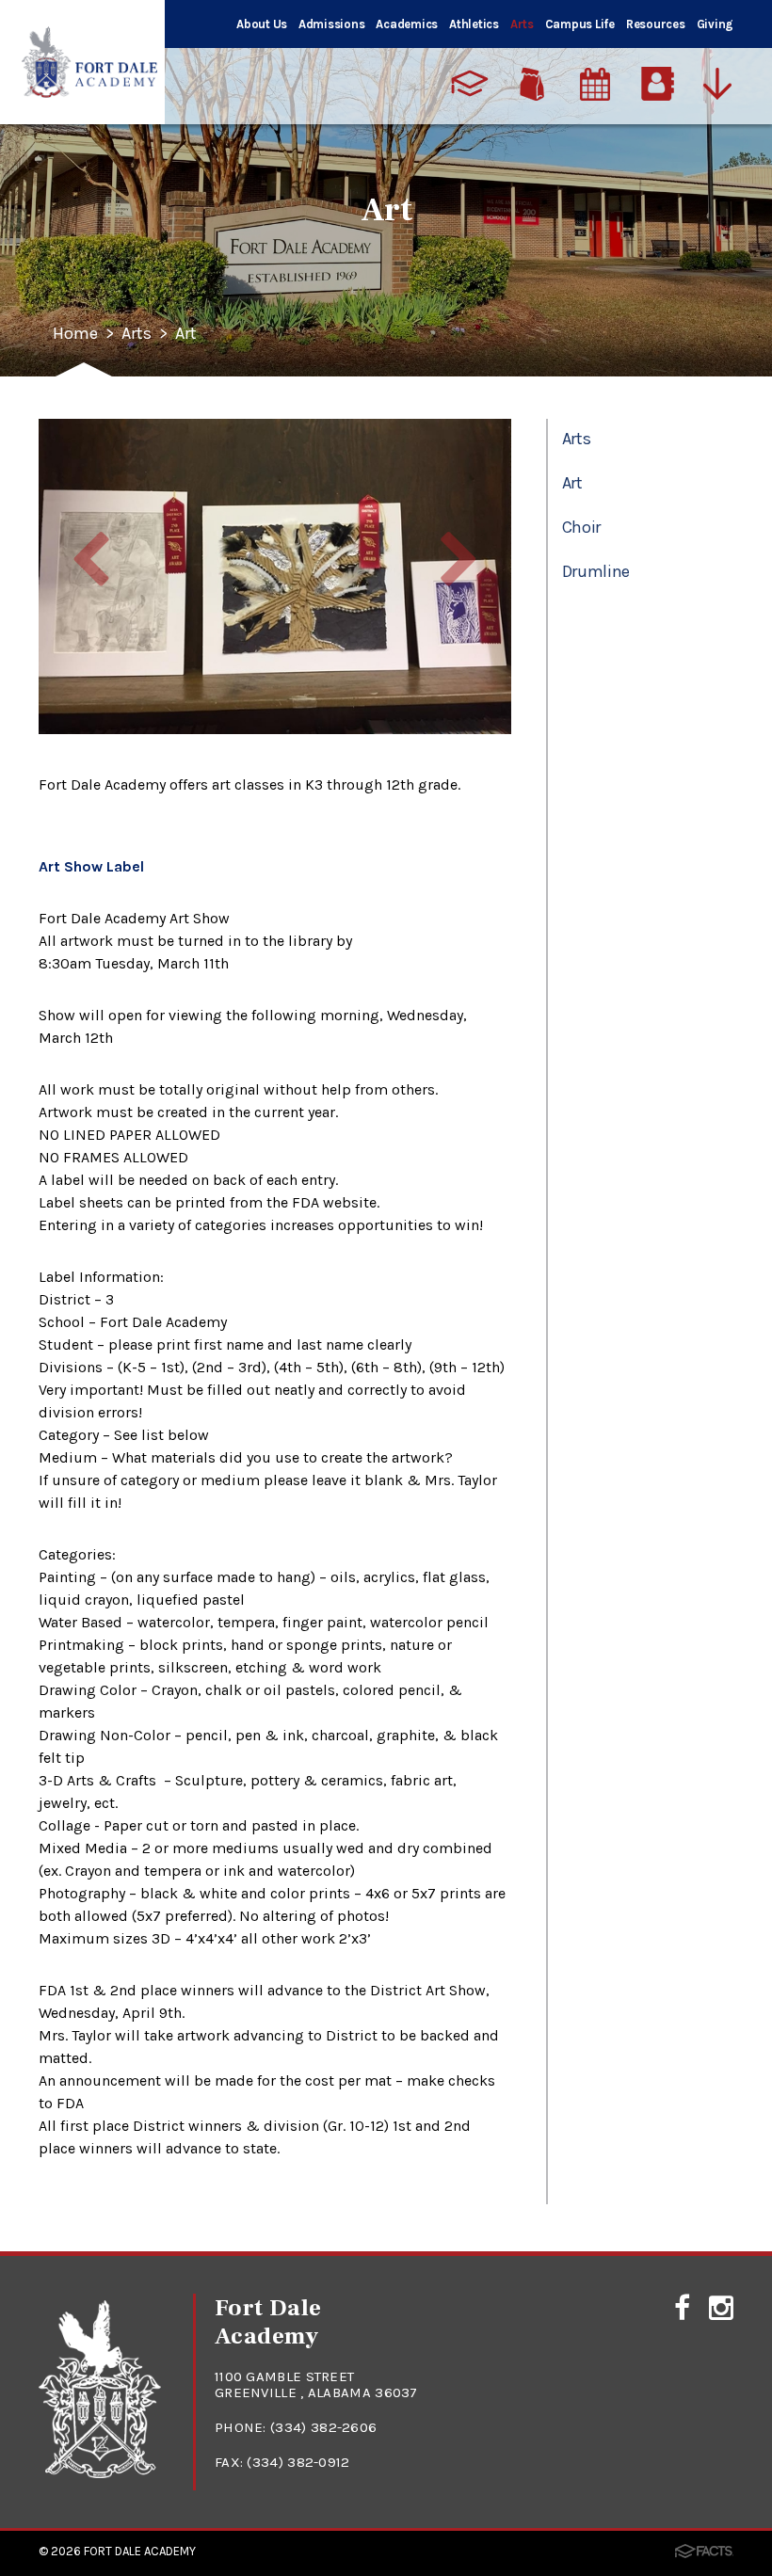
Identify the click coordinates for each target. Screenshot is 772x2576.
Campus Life (580, 24)
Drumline (596, 571)
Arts (522, 24)
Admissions (331, 24)
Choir (581, 527)
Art (186, 334)
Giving (715, 24)
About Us (262, 24)
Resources (656, 24)
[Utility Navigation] (722, 84)
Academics (407, 24)
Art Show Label (91, 866)
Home (75, 334)
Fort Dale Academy (140, 2551)
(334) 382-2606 (323, 2427)
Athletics (474, 24)
